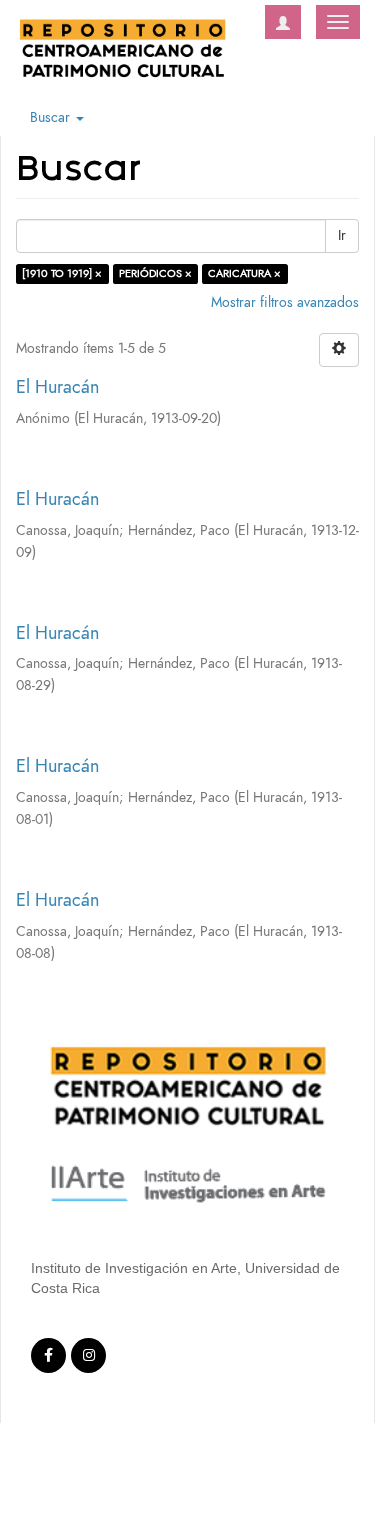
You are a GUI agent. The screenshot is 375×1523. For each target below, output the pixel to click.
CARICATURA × (244, 273)
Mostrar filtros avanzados (285, 302)
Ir (342, 235)
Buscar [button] (52, 117)
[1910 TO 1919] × (62, 273)
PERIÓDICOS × (155, 273)
